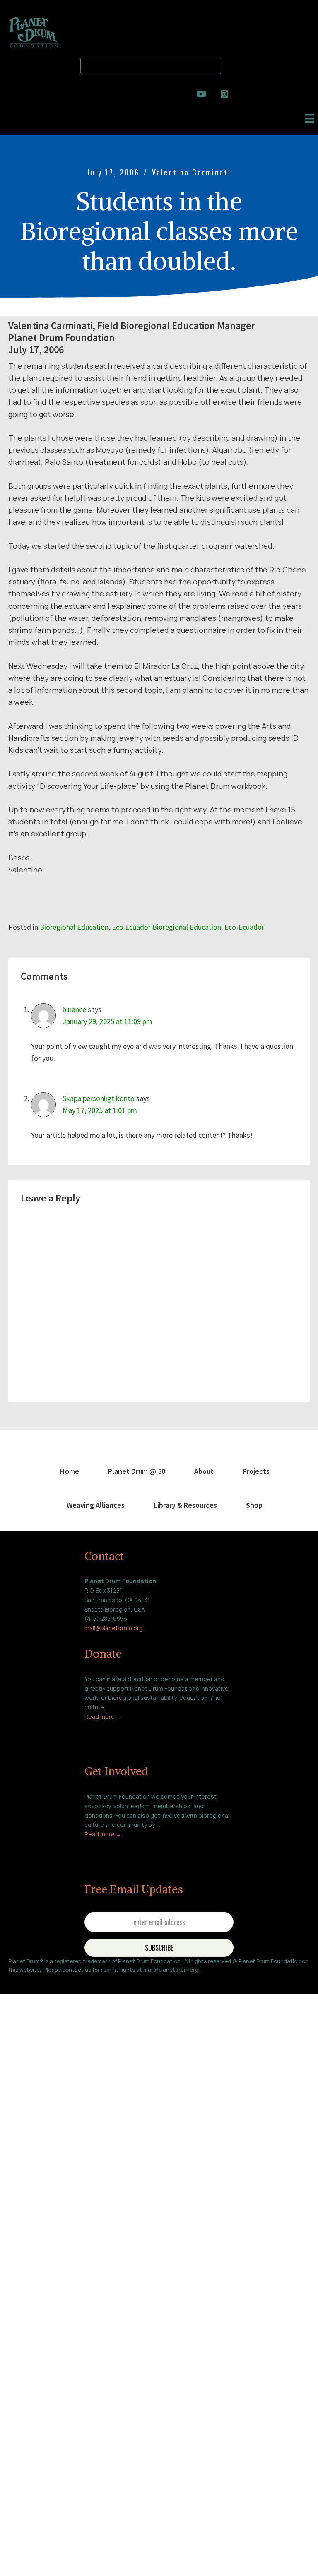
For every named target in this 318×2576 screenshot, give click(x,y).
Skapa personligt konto (99, 1098)
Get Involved (116, 1771)
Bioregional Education (74, 927)
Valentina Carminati (192, 172)
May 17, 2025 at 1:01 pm (100, 1110)
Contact (104, 1556)
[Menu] (309, 118)
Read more (100, 1717)
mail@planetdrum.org (114, 1628)
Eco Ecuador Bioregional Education (166, 927)
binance (74, 1009)
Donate (103, 1653)
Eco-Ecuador (244, 927)
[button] (231, 64)
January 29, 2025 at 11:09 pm (107, 1021)
